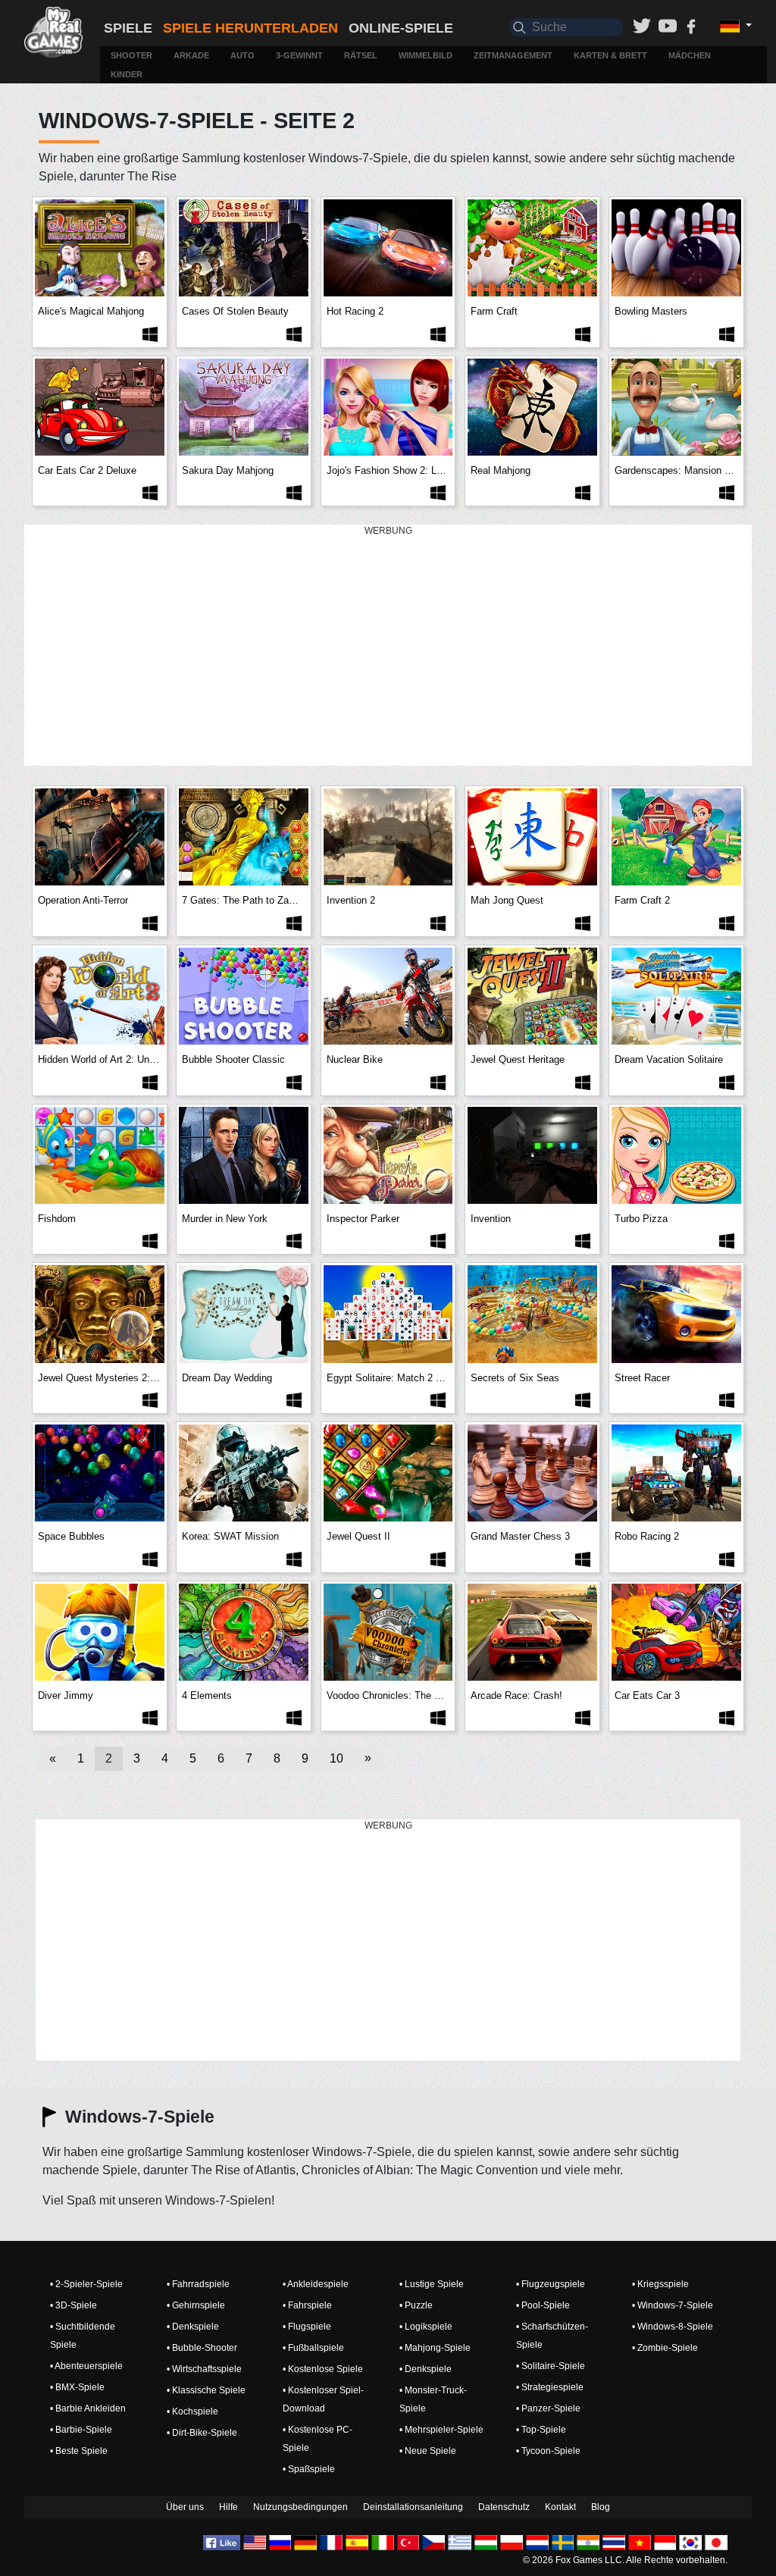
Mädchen (690, 55)
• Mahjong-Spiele (435, 2348)
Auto (242, 55)
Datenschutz (504, 2507)
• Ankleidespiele (316, 2284)
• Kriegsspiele (660, 2284)
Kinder (127, 74)
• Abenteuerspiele (86, 2366)
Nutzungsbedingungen (300, 2507)
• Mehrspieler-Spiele (441, 2430)
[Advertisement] (388, 646)
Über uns (185, 2507)
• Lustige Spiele (432, 2284)
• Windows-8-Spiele (673, 2327)
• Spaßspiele (309, 2469)
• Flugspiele (307, 2327)
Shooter (131, 55)
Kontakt (560, 2507)
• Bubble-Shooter (202, 2348)
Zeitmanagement (513, 55)
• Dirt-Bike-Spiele (202, 2433)
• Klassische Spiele (206, 2390)
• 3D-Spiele (74, 2305)
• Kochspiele (192, 2411)
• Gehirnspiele (196, 2305)
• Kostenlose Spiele (323, 2369)
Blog (601, 2507)
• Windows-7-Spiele (673, 2305)
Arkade (191, 55)
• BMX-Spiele (77, 2387)
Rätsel (361, 55)
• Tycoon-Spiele (548, 2451)
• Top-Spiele (541, 2430)
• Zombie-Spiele (665, 2348)
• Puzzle (416, 2305)
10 (336, 1758)
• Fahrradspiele (198, 2284)
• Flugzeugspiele (551, 2284)
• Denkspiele (193, 2327)
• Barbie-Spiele (81, 2430)
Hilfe (228, 2507)
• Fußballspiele (313, 2348)
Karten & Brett (610, 55)
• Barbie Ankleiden (88, 2408)
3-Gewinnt (299, 55)
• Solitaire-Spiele (551, 2366)
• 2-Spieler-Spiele (86, 2284)
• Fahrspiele (307, 2305)
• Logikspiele (426, 2327)
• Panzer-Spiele (548, 2408)
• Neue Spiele (428, 2451)
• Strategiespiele (550, 2387)
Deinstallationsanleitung (413, 2507)
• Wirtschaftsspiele (204, 2369)
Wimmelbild (426, 55)
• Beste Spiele (79, 2451)
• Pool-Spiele (543, 2305)
